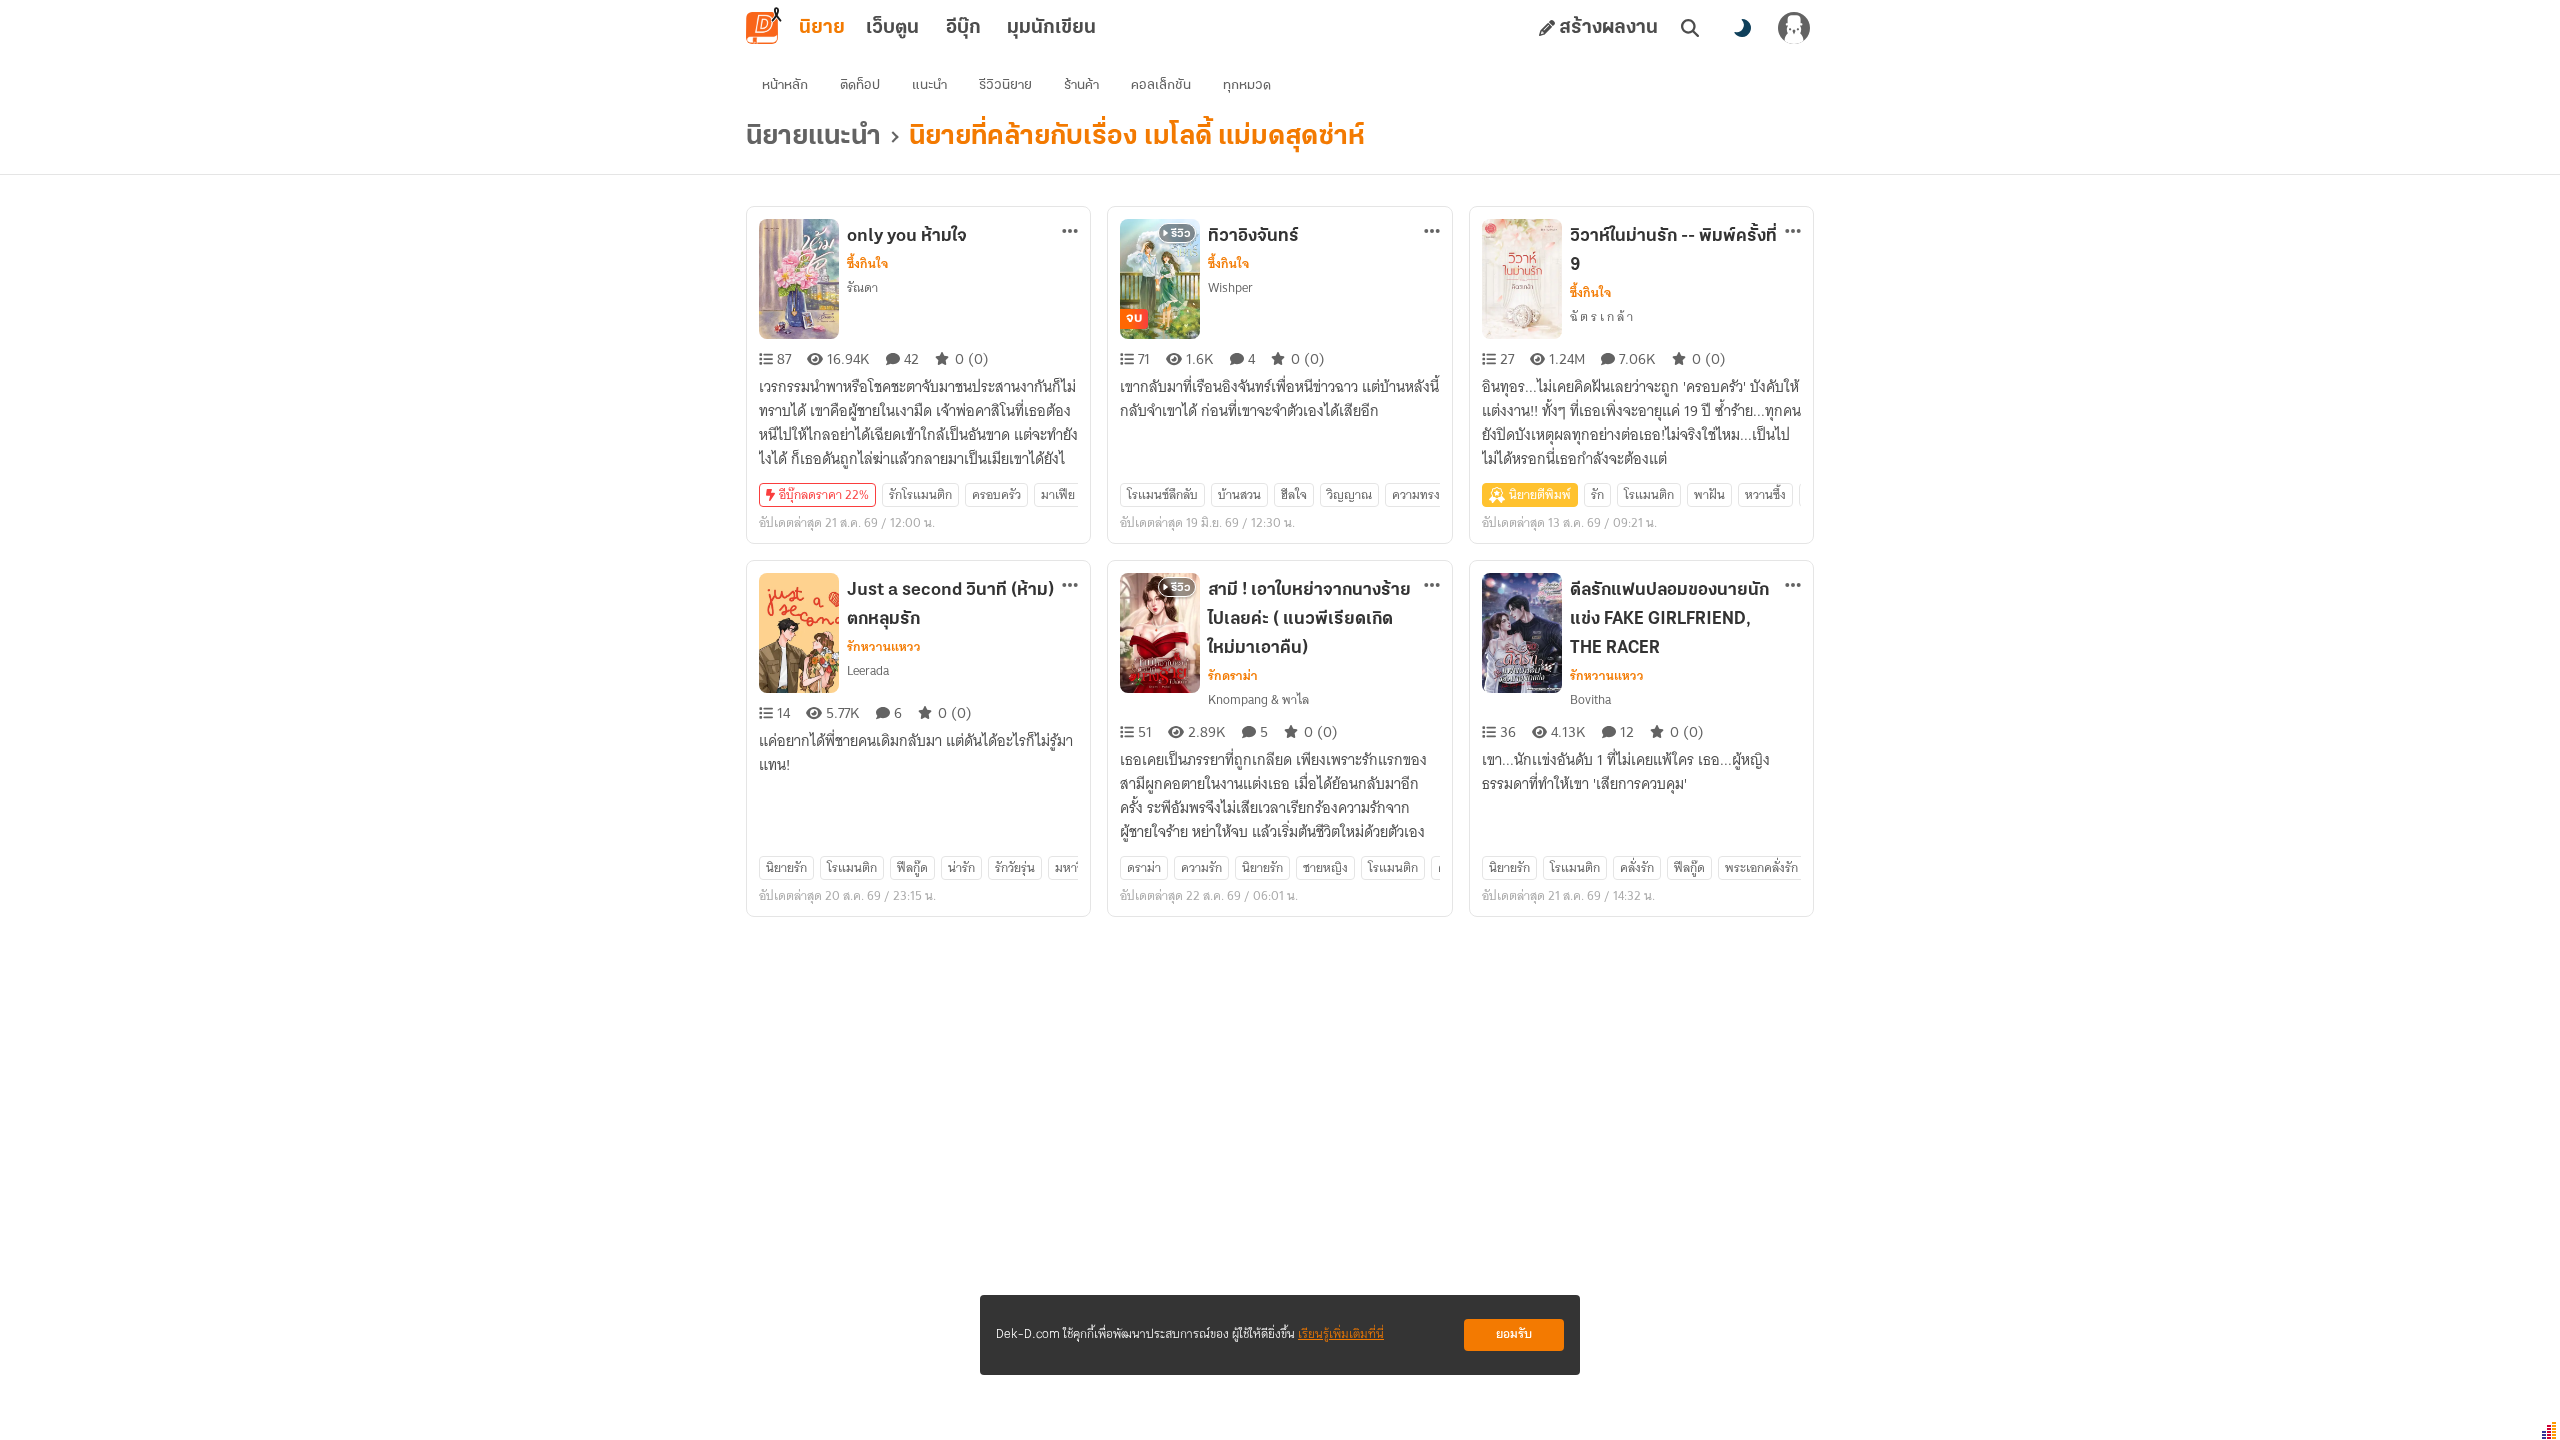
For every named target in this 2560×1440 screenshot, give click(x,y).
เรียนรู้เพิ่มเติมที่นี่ (1341, 1334)
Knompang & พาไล (1258, 699)
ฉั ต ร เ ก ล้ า (1601, 316)
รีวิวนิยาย (1005, 85)
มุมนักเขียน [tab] (1051, 28)
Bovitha (1590, 699)
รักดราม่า (1233, 676)
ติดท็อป (860, 85)
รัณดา (862, 287)
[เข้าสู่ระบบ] (1794, 28)
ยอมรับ (1514, 1334)
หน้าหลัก (785, 85)
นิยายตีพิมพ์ (1540, 494)
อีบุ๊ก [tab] (963, 28)
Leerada (868, 670)
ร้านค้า (1081, 85)
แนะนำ (929, 85)
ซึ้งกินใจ (867, 264)
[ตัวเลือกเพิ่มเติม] (1070, 231)
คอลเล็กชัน (1161, 85)
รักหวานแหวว (884, 647)
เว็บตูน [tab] (892, 28)
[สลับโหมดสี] (1742, 28)
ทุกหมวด (1247, 85)
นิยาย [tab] (822, 28)
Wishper (1230, 287)
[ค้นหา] (1690, 28)
